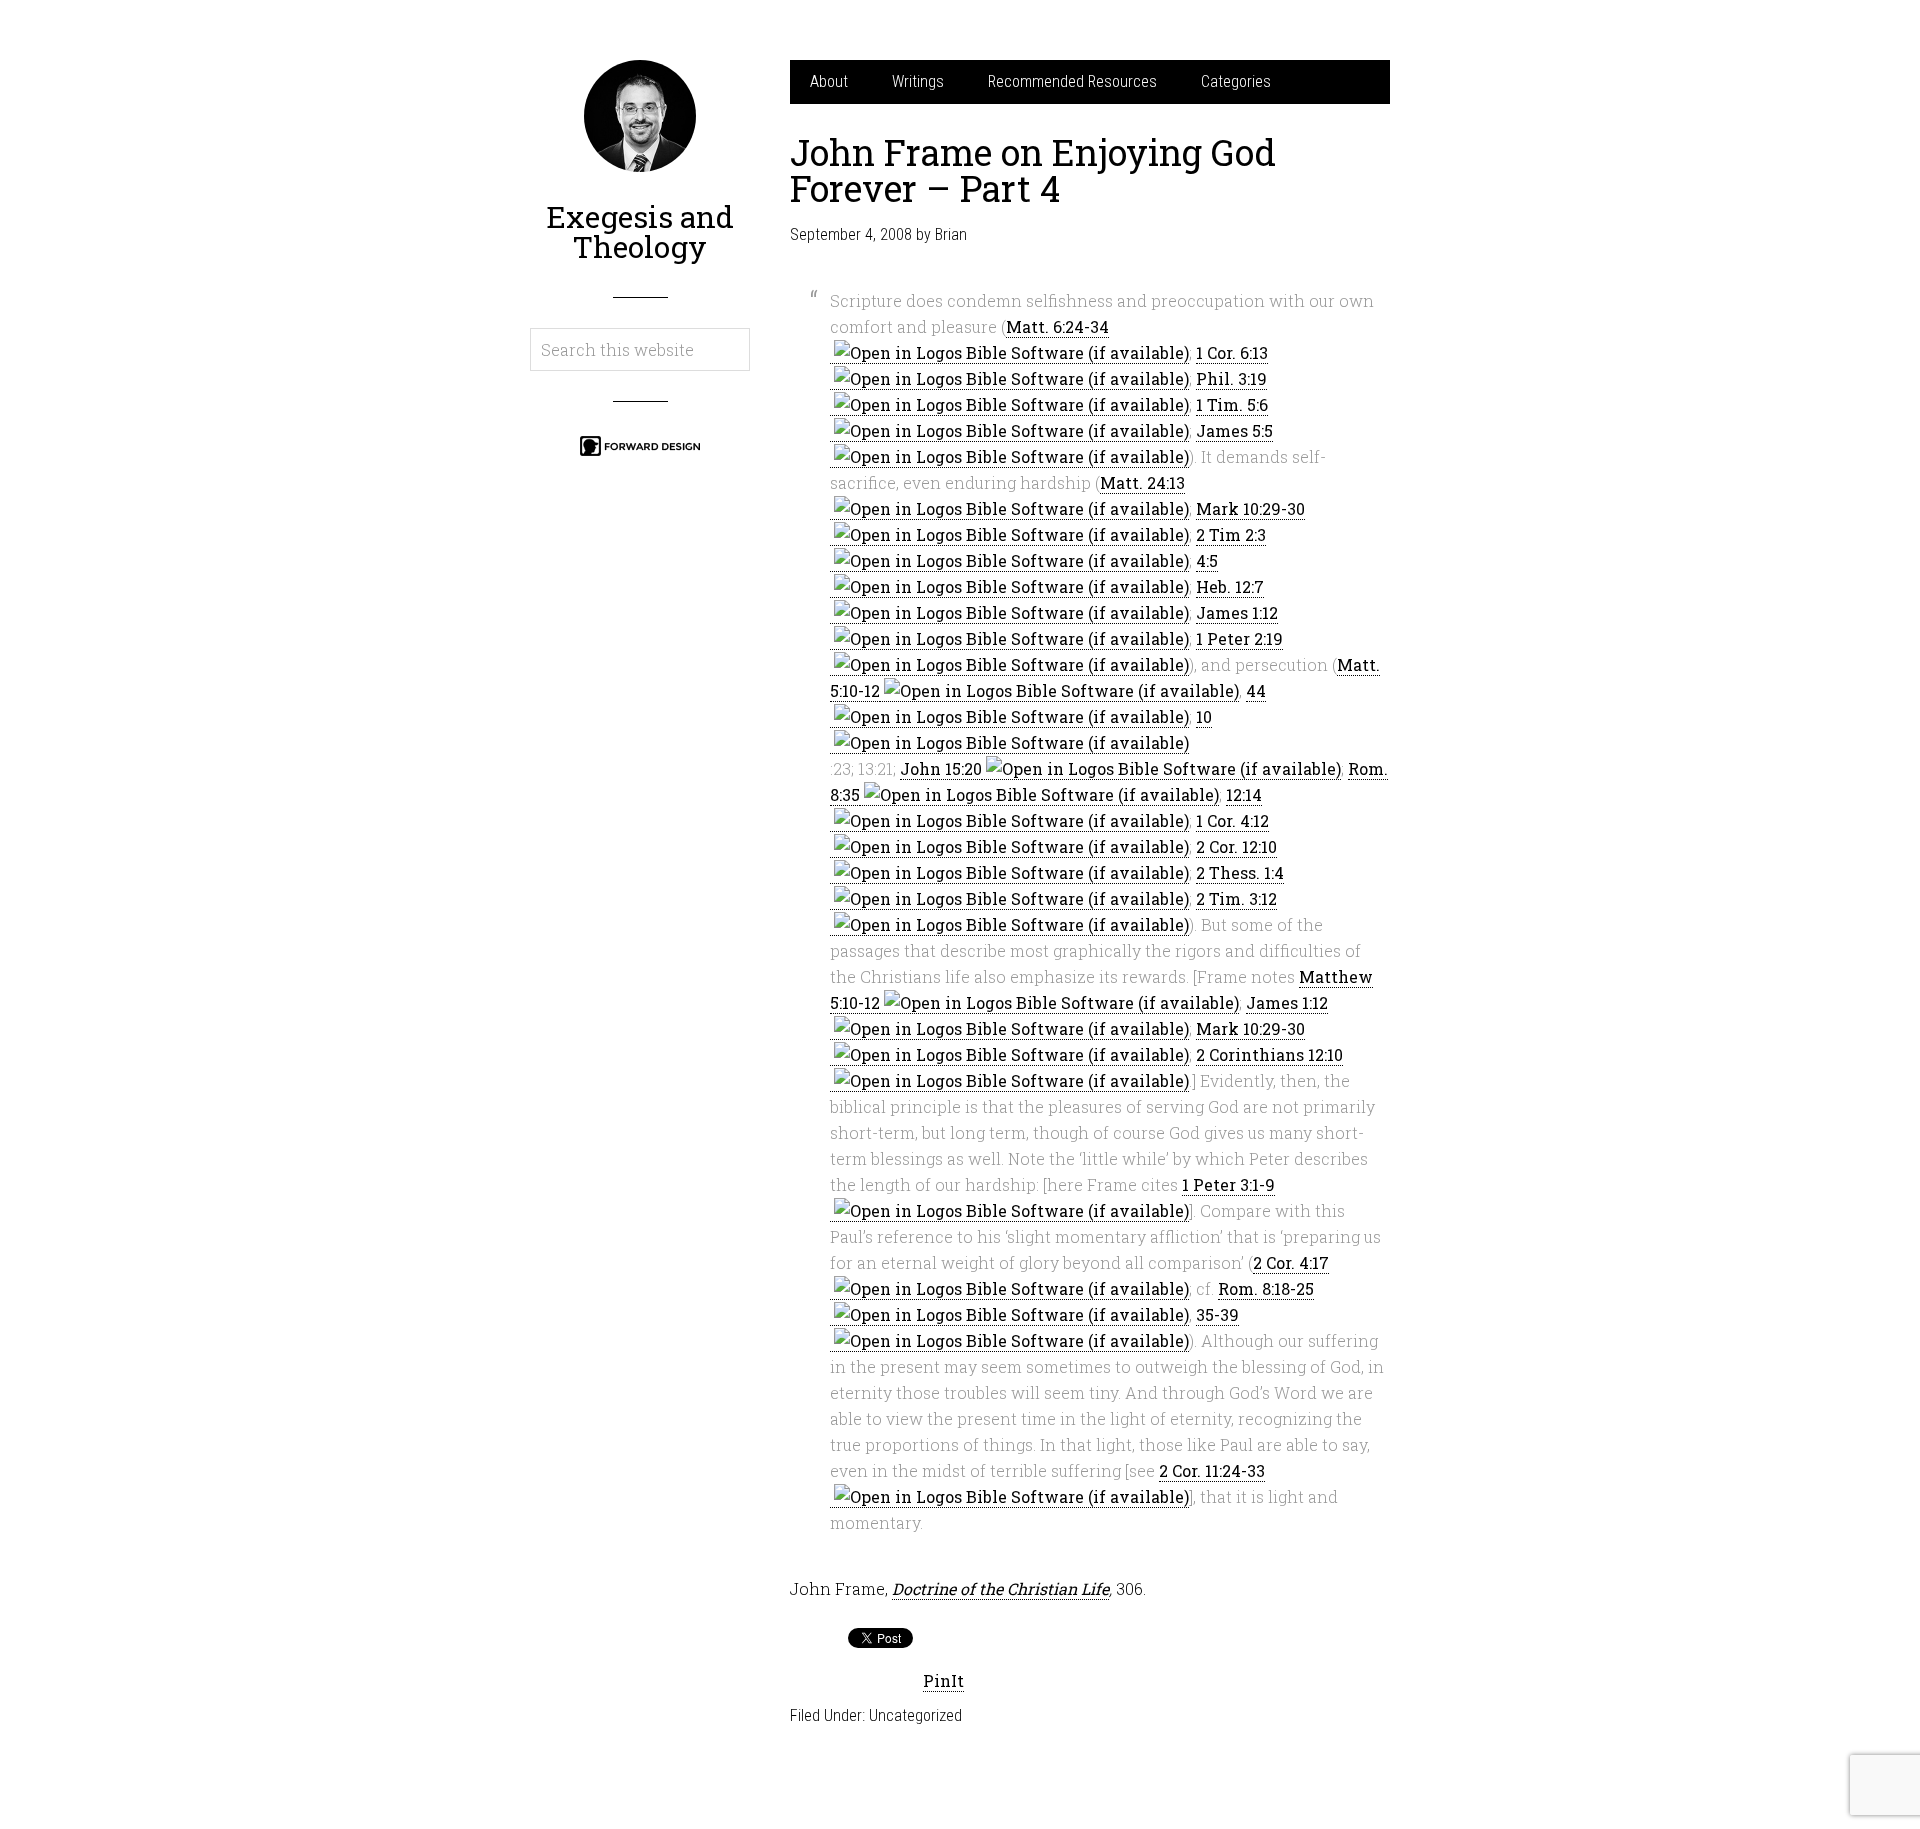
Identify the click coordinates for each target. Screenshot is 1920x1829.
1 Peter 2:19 (1239, 638)
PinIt (943, 1680)
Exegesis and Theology (640, 231)
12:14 (1244, 794)
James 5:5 (1234, 430)
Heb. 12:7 (1230, 586)
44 (1256, 690)
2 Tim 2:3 (1231, 534)
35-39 (1217, 1314)
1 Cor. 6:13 (1232, 352)
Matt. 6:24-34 (1057, 326)
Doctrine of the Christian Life (1000, 1588)
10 (1204, 716)
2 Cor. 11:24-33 (1212, 1470)
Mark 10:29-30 (1250, 508)
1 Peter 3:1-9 (1228, 1184)
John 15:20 (941, 768)
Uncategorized (915, 1715)
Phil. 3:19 (1231, 378)
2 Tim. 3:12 (1236, 898)
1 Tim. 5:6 (1232, 404)
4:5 (1207, 560)
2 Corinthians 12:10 (1269, 1054)
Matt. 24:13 (1142, 482)
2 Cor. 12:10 (1236, 846)
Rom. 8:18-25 (1266, 1288)
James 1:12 (1237, 612)
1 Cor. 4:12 (1232, 820)
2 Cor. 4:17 (1291, 1262)
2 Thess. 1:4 (1240, 872)
